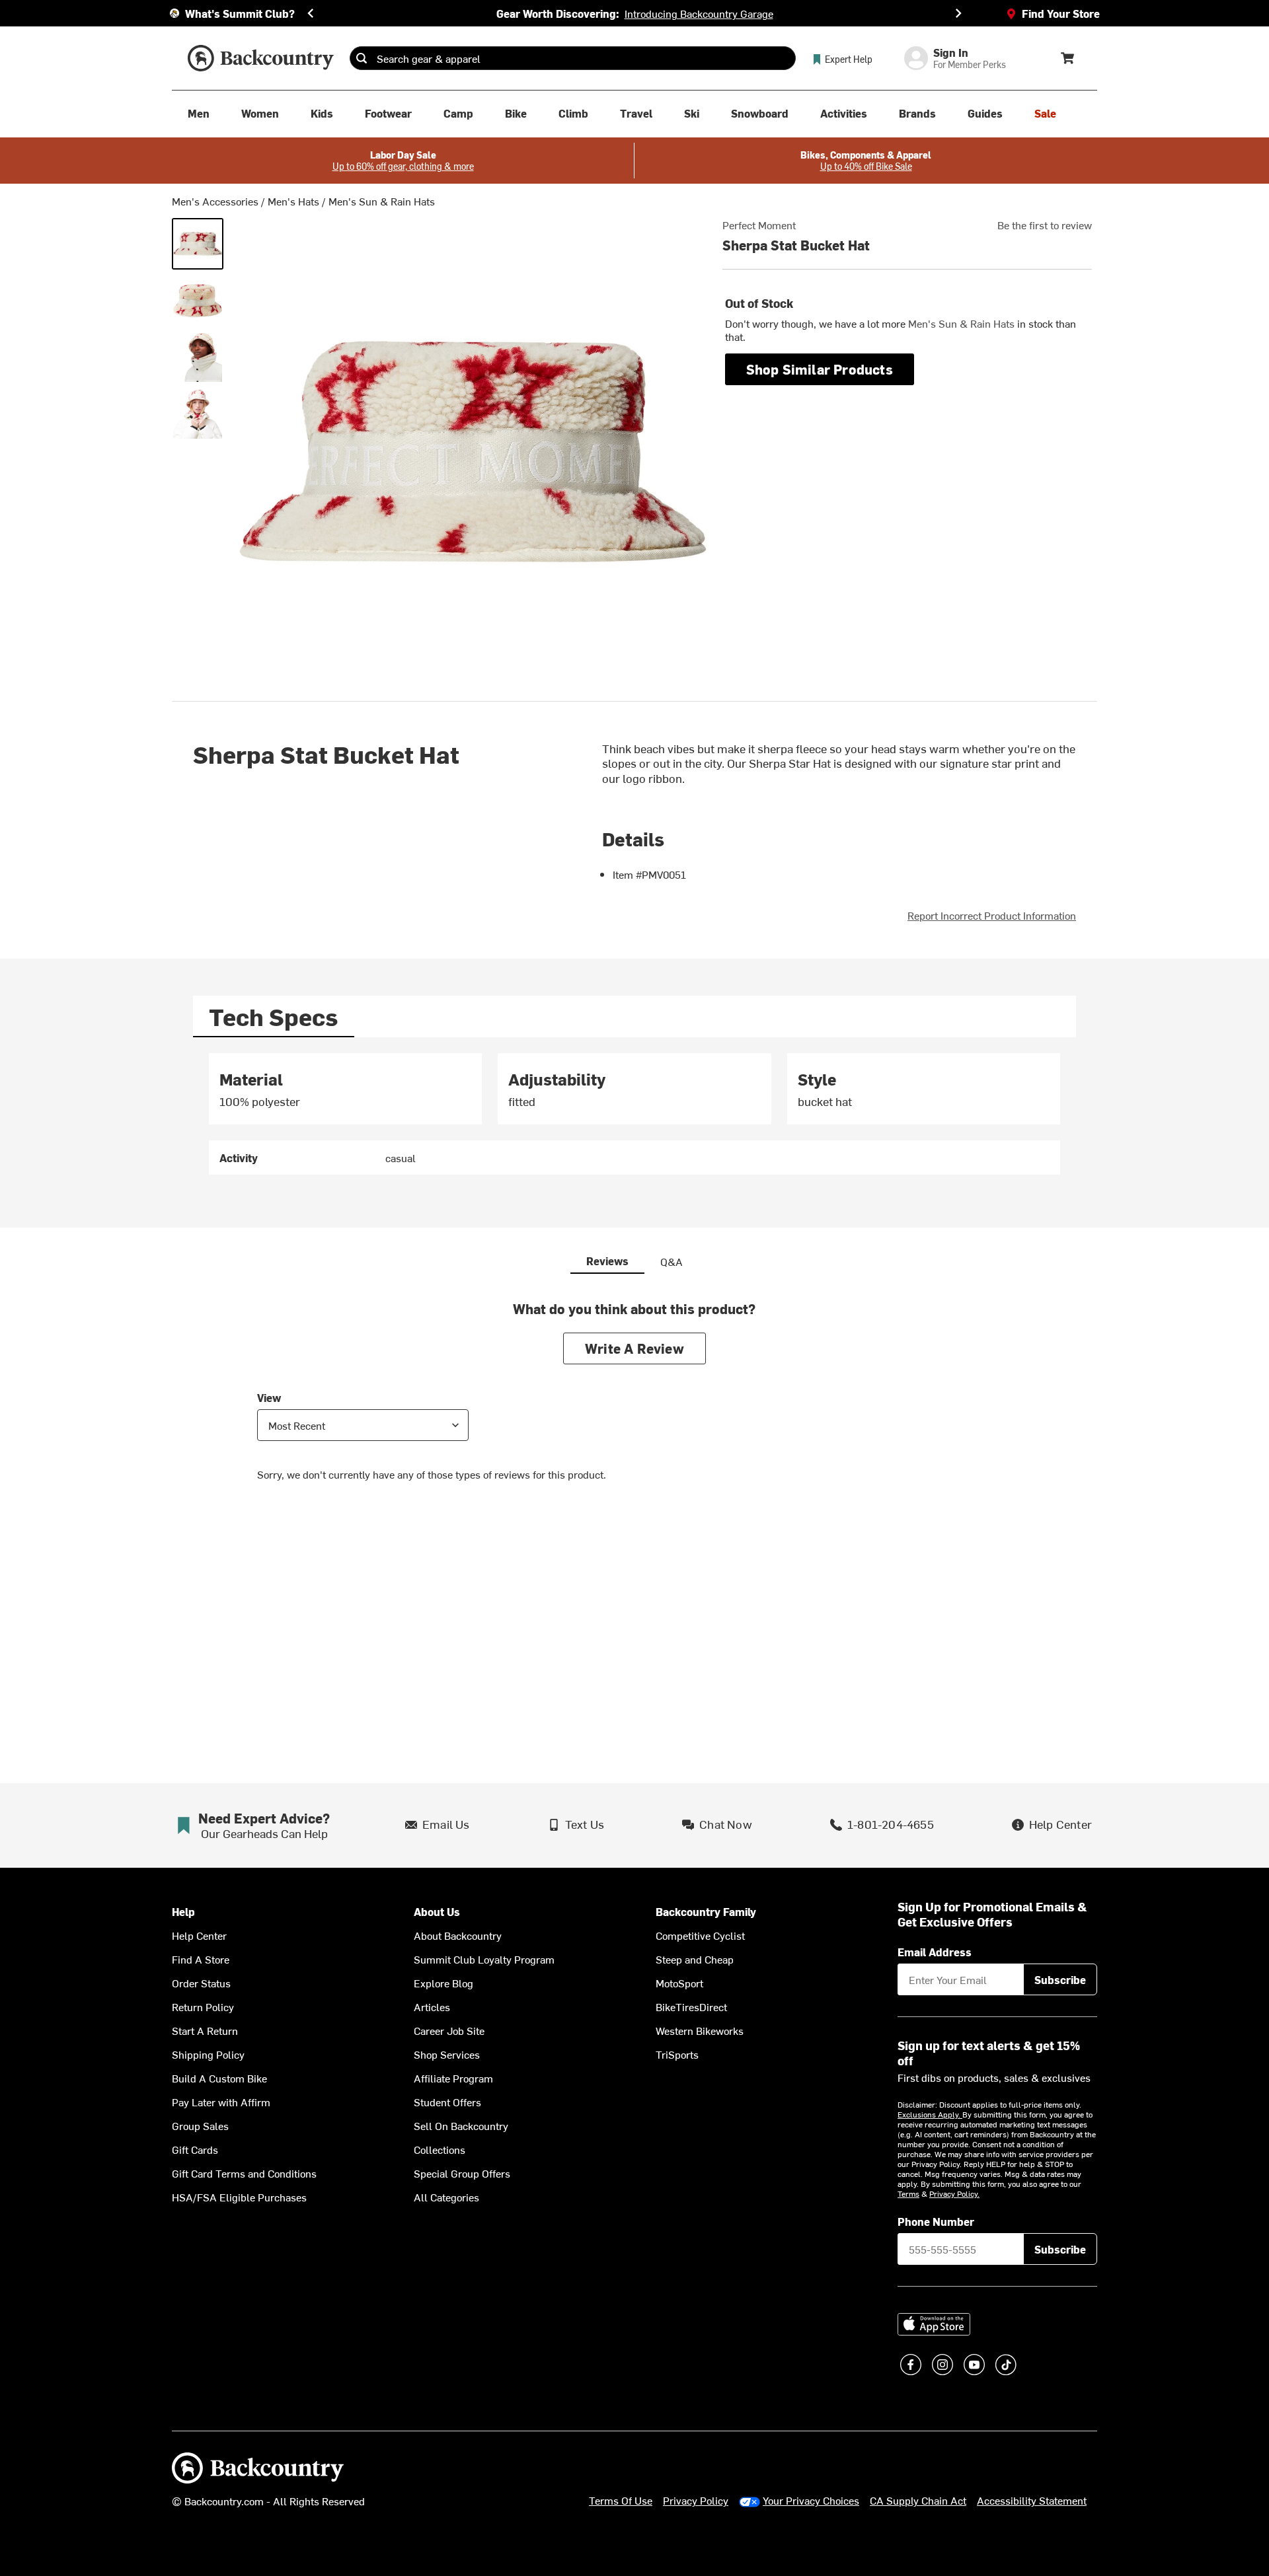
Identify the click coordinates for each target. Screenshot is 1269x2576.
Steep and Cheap (695, 1959)
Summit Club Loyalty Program (484, 1959)
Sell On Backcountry (461, 2125)
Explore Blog (443, 1983)
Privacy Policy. (954, 2193)
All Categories (446, 2197)
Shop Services (447, 2054)
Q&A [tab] (672, 1261)
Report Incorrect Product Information (992, 915)
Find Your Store (1061, 13)
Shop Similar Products (820, 369)
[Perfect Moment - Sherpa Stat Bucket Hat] (198, 244)
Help (183, 1912)
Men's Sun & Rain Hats (382, 201)
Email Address (935, 1952)
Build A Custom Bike (219, 2078)
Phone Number (936, 2221)
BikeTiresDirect (691, 2006)
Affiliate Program (453, 2078)
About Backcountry (458, 1935)
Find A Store (201, 1959)
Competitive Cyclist (700, 1935)
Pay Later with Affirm (221, 2102)
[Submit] (362, 58)
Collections (440, 2149)
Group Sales (200, 2125)
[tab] (274, 1016)
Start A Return (205, 2030)
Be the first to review (1045, 225)
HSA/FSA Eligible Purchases (239, 2197)
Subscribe (1060, 1979)
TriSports (677, 2054)
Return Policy (203, 2006)
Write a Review (634, 1348)
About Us (437, 1912)
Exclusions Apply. (930, 2114)
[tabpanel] (634, 1114)
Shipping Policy (208, 2054)
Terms (908, 2193)
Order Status (201, 1983)
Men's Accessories (215, 201)
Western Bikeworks (700, 2030)
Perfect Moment (759, 225)
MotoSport (679, 1983)
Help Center (199, 1935)
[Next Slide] (958, 13)
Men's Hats (293, 201)
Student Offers (447, 2102)
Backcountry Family (706, 1912)
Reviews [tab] (607, 1261)
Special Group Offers (462, 2173)
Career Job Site (449, 2030)
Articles (432, 2006)
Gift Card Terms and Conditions (244, 2173)
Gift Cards (195, 2149)
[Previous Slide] (311, 13)
